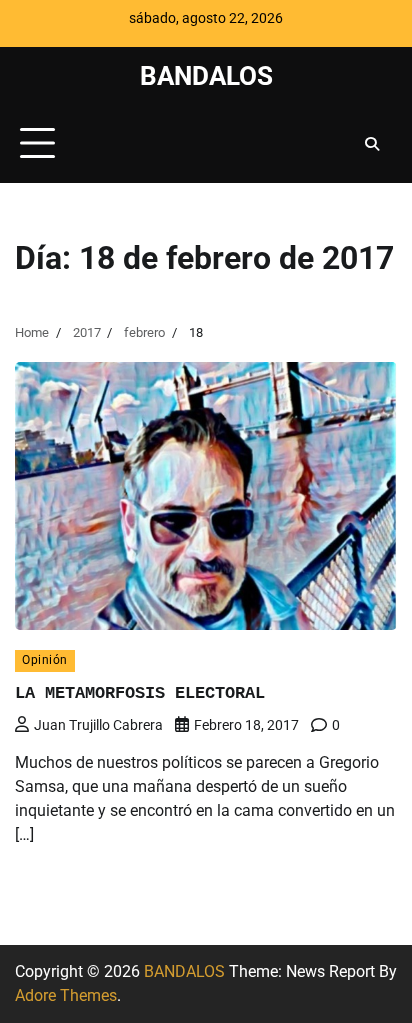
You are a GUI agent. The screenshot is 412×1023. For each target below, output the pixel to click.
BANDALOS (206, 76)
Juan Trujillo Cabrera (98, 725)
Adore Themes (66, 995)
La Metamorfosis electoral (140, 693)
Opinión (45, 660)
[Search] (372, 144)
